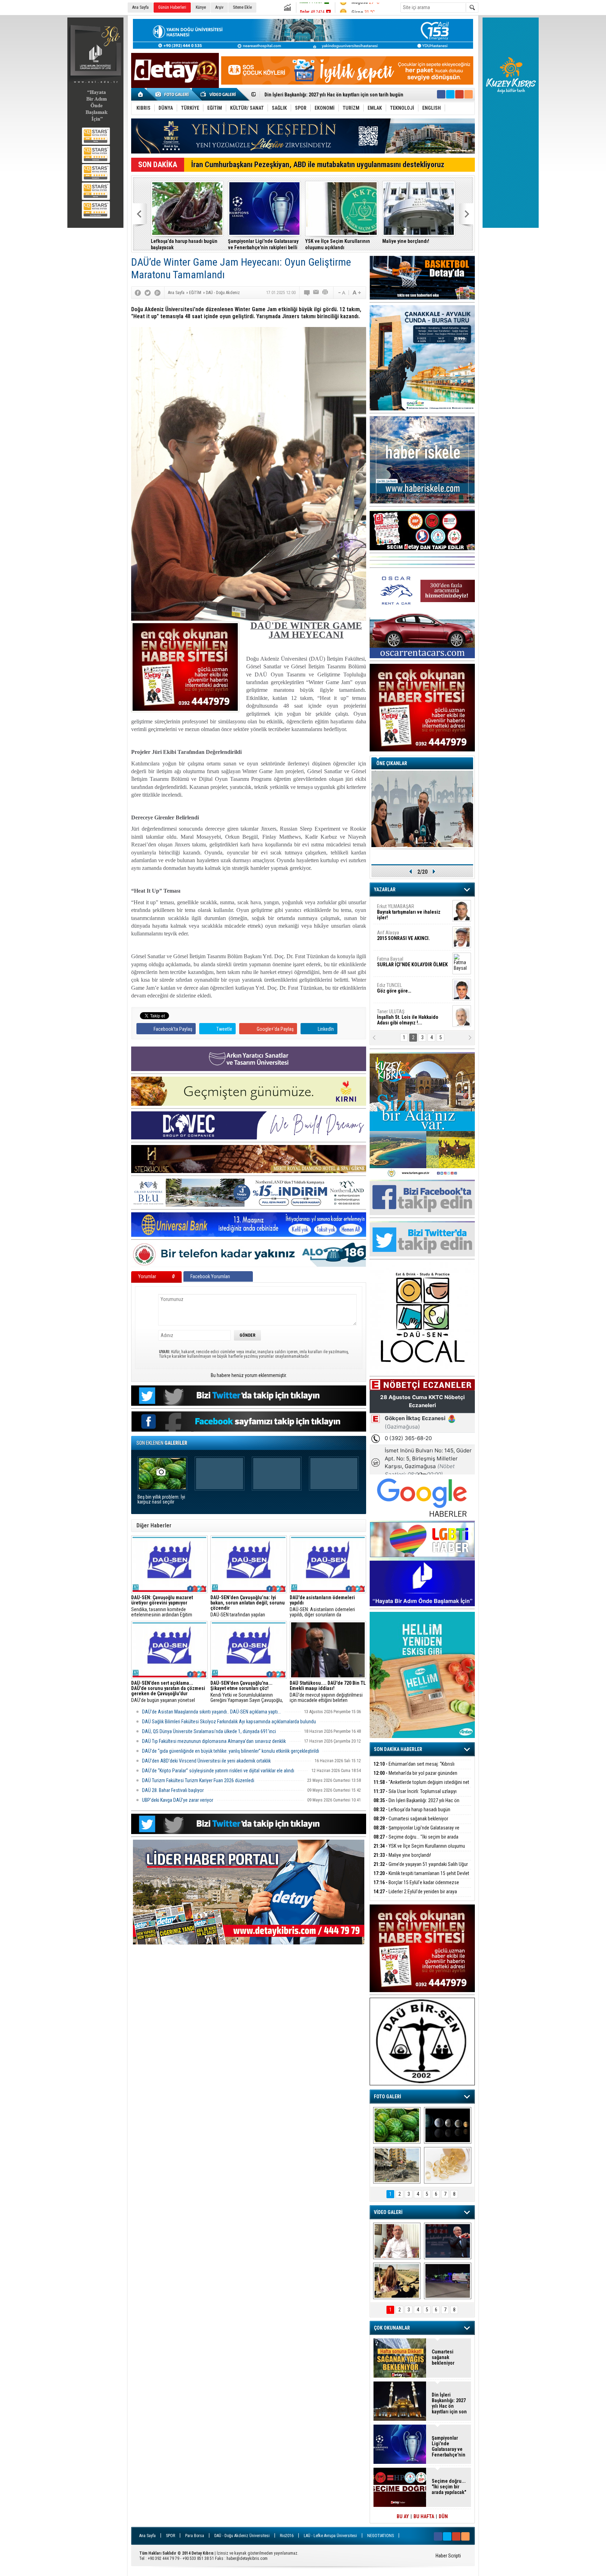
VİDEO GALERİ (388, 2212)
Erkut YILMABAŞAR (409, 912)
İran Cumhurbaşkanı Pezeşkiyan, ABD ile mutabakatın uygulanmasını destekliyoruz (318, 165)
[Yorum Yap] (307, 293)
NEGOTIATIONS (381, 2536)
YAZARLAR (385, 890)
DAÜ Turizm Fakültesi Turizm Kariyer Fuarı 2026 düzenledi (198, 1780)
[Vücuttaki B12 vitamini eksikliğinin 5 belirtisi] (448, 2165)
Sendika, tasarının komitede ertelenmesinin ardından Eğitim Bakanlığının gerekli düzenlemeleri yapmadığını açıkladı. (164, 1606)
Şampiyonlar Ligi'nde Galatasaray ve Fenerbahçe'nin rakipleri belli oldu (340, 97)
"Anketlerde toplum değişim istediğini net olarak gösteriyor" (421, 1786)
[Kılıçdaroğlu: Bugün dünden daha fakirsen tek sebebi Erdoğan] (397, 2241)
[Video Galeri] (219, 94)
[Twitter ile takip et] (450, 94)
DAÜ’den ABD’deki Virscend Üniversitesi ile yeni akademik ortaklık (206, 1761)
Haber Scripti (448, 2556)
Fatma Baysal (412, 962)
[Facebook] (138, 293)
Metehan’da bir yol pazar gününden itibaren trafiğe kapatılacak (415, 1777)
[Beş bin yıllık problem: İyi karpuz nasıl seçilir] (397, 2125)
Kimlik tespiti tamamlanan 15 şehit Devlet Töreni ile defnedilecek (421, 1877)
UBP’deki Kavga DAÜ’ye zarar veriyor (178, 1800)
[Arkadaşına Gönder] (316, 293)
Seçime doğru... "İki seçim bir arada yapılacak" (416, 1841)
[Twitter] (148, 293)
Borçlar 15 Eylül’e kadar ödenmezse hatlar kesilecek (416, 1886)
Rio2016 (287, 2536)
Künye (201, 7)
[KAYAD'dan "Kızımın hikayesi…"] (397, 2281)
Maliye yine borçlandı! (406, 241)
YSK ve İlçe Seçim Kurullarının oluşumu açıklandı (338, 244)
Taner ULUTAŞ (408, 1017)
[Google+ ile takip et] (459, 94)
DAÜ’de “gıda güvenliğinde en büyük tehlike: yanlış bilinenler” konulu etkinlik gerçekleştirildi (231, 1751)
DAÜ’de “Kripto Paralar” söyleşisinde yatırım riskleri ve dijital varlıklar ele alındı (218, 1771)
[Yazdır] (325, 293)
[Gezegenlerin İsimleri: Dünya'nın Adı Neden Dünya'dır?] (448, 2125)
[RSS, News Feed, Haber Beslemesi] (469, 94)
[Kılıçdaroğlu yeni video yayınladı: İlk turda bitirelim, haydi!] (448, 2241)
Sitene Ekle (242, 7)
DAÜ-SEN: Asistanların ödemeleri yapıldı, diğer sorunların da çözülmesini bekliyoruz (322, 1606)
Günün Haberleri (172, 7)
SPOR (170, 2536)
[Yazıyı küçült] (341, 293)
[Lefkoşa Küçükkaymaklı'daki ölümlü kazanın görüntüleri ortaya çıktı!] (448, 2281)
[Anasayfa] (141, 94)
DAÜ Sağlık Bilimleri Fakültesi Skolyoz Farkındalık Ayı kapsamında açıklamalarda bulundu (229, 1722)
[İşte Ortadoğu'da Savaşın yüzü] (397, 2165)
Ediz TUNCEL (394, 988)
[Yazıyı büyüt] (357, 293)
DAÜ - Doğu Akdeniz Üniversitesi (242, 2536)
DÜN (443, 2516)
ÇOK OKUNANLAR (392, 2328)
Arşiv (219, 7)
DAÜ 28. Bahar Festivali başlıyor (173, 1790)
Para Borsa (195, 2536)
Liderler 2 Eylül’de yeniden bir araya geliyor (415, 1896)
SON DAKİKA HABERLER (398, 1749)
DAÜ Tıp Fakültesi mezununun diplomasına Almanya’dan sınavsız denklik (214, 1741)
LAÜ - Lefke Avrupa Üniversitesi (330, 2536)
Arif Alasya (403, 935)
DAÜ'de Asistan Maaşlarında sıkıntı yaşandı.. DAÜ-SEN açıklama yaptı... (211, 1712)
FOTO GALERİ (388, 2097)
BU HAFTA (424, 2516)
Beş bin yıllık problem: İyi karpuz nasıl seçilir (161, 1500)
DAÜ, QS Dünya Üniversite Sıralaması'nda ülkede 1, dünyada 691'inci (209, 1731)
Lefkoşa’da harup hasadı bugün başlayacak (184, 244)
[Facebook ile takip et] (441, 94)
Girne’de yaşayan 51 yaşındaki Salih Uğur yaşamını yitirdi (421, 1868)
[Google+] (157, 293)
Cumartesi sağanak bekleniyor (411, 1819)
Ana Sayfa (140, 7)
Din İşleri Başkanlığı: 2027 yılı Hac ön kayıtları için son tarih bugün (416, 1804)
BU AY (403, 2516)
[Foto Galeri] (173, 94)
